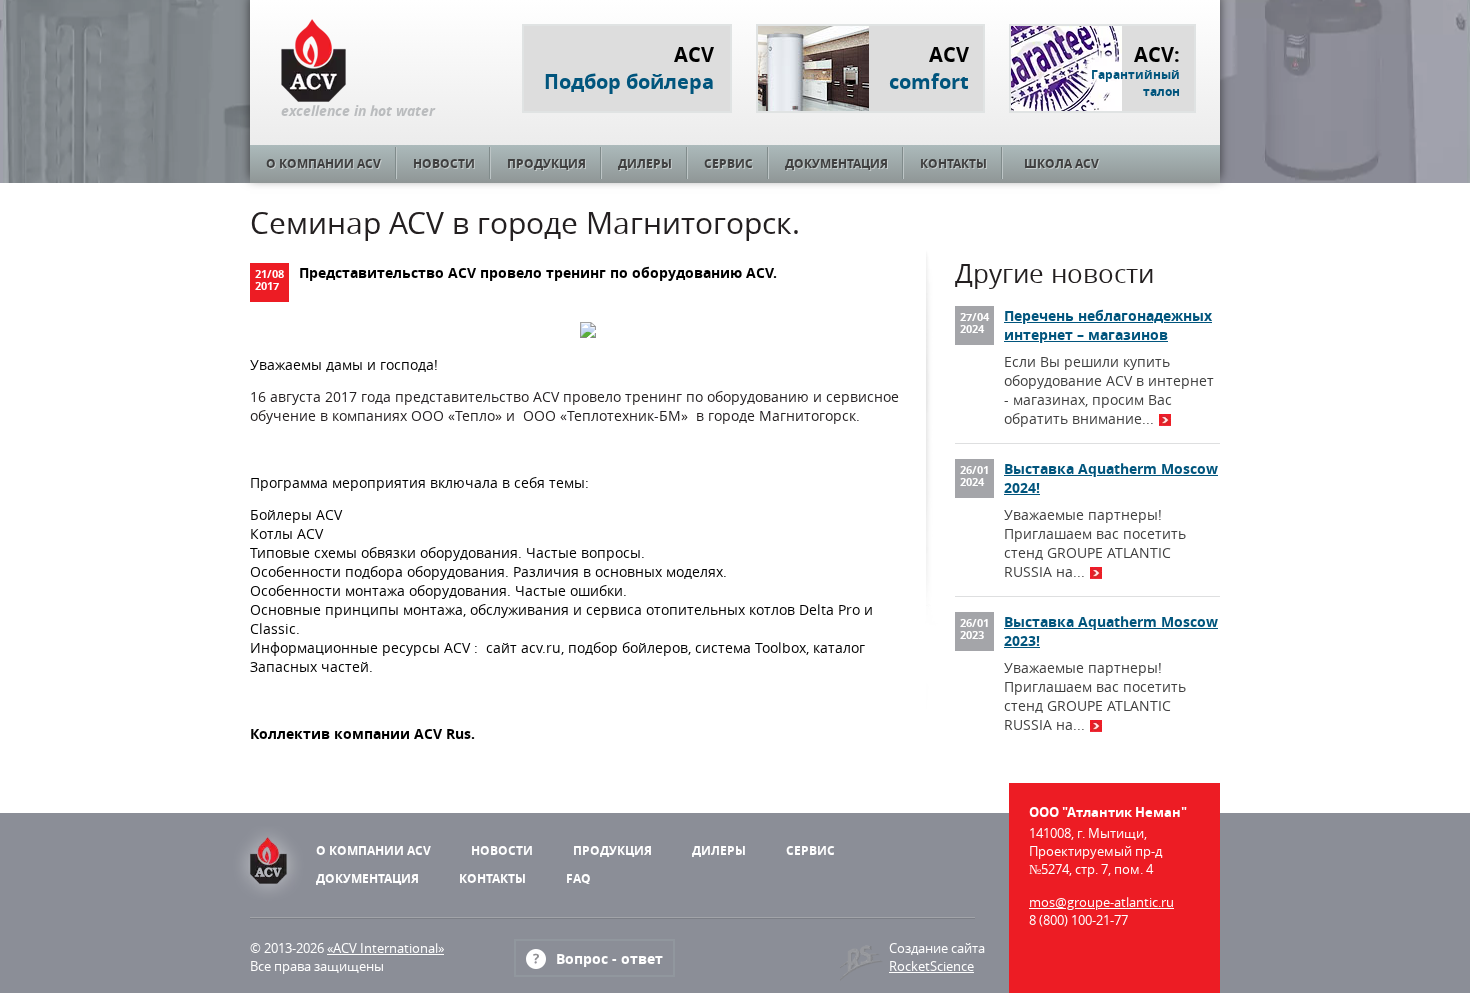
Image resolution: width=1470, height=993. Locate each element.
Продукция (546, 163)
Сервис (728, 163)
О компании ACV (323, 163)
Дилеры (645, 163)
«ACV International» (385, 948)
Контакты (953, 163)
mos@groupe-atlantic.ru (1101, 902)
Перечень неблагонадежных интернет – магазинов (1108, 325)
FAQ (578, 878)
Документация (836, 163)
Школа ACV (1061, 163)
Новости (444, 163)
